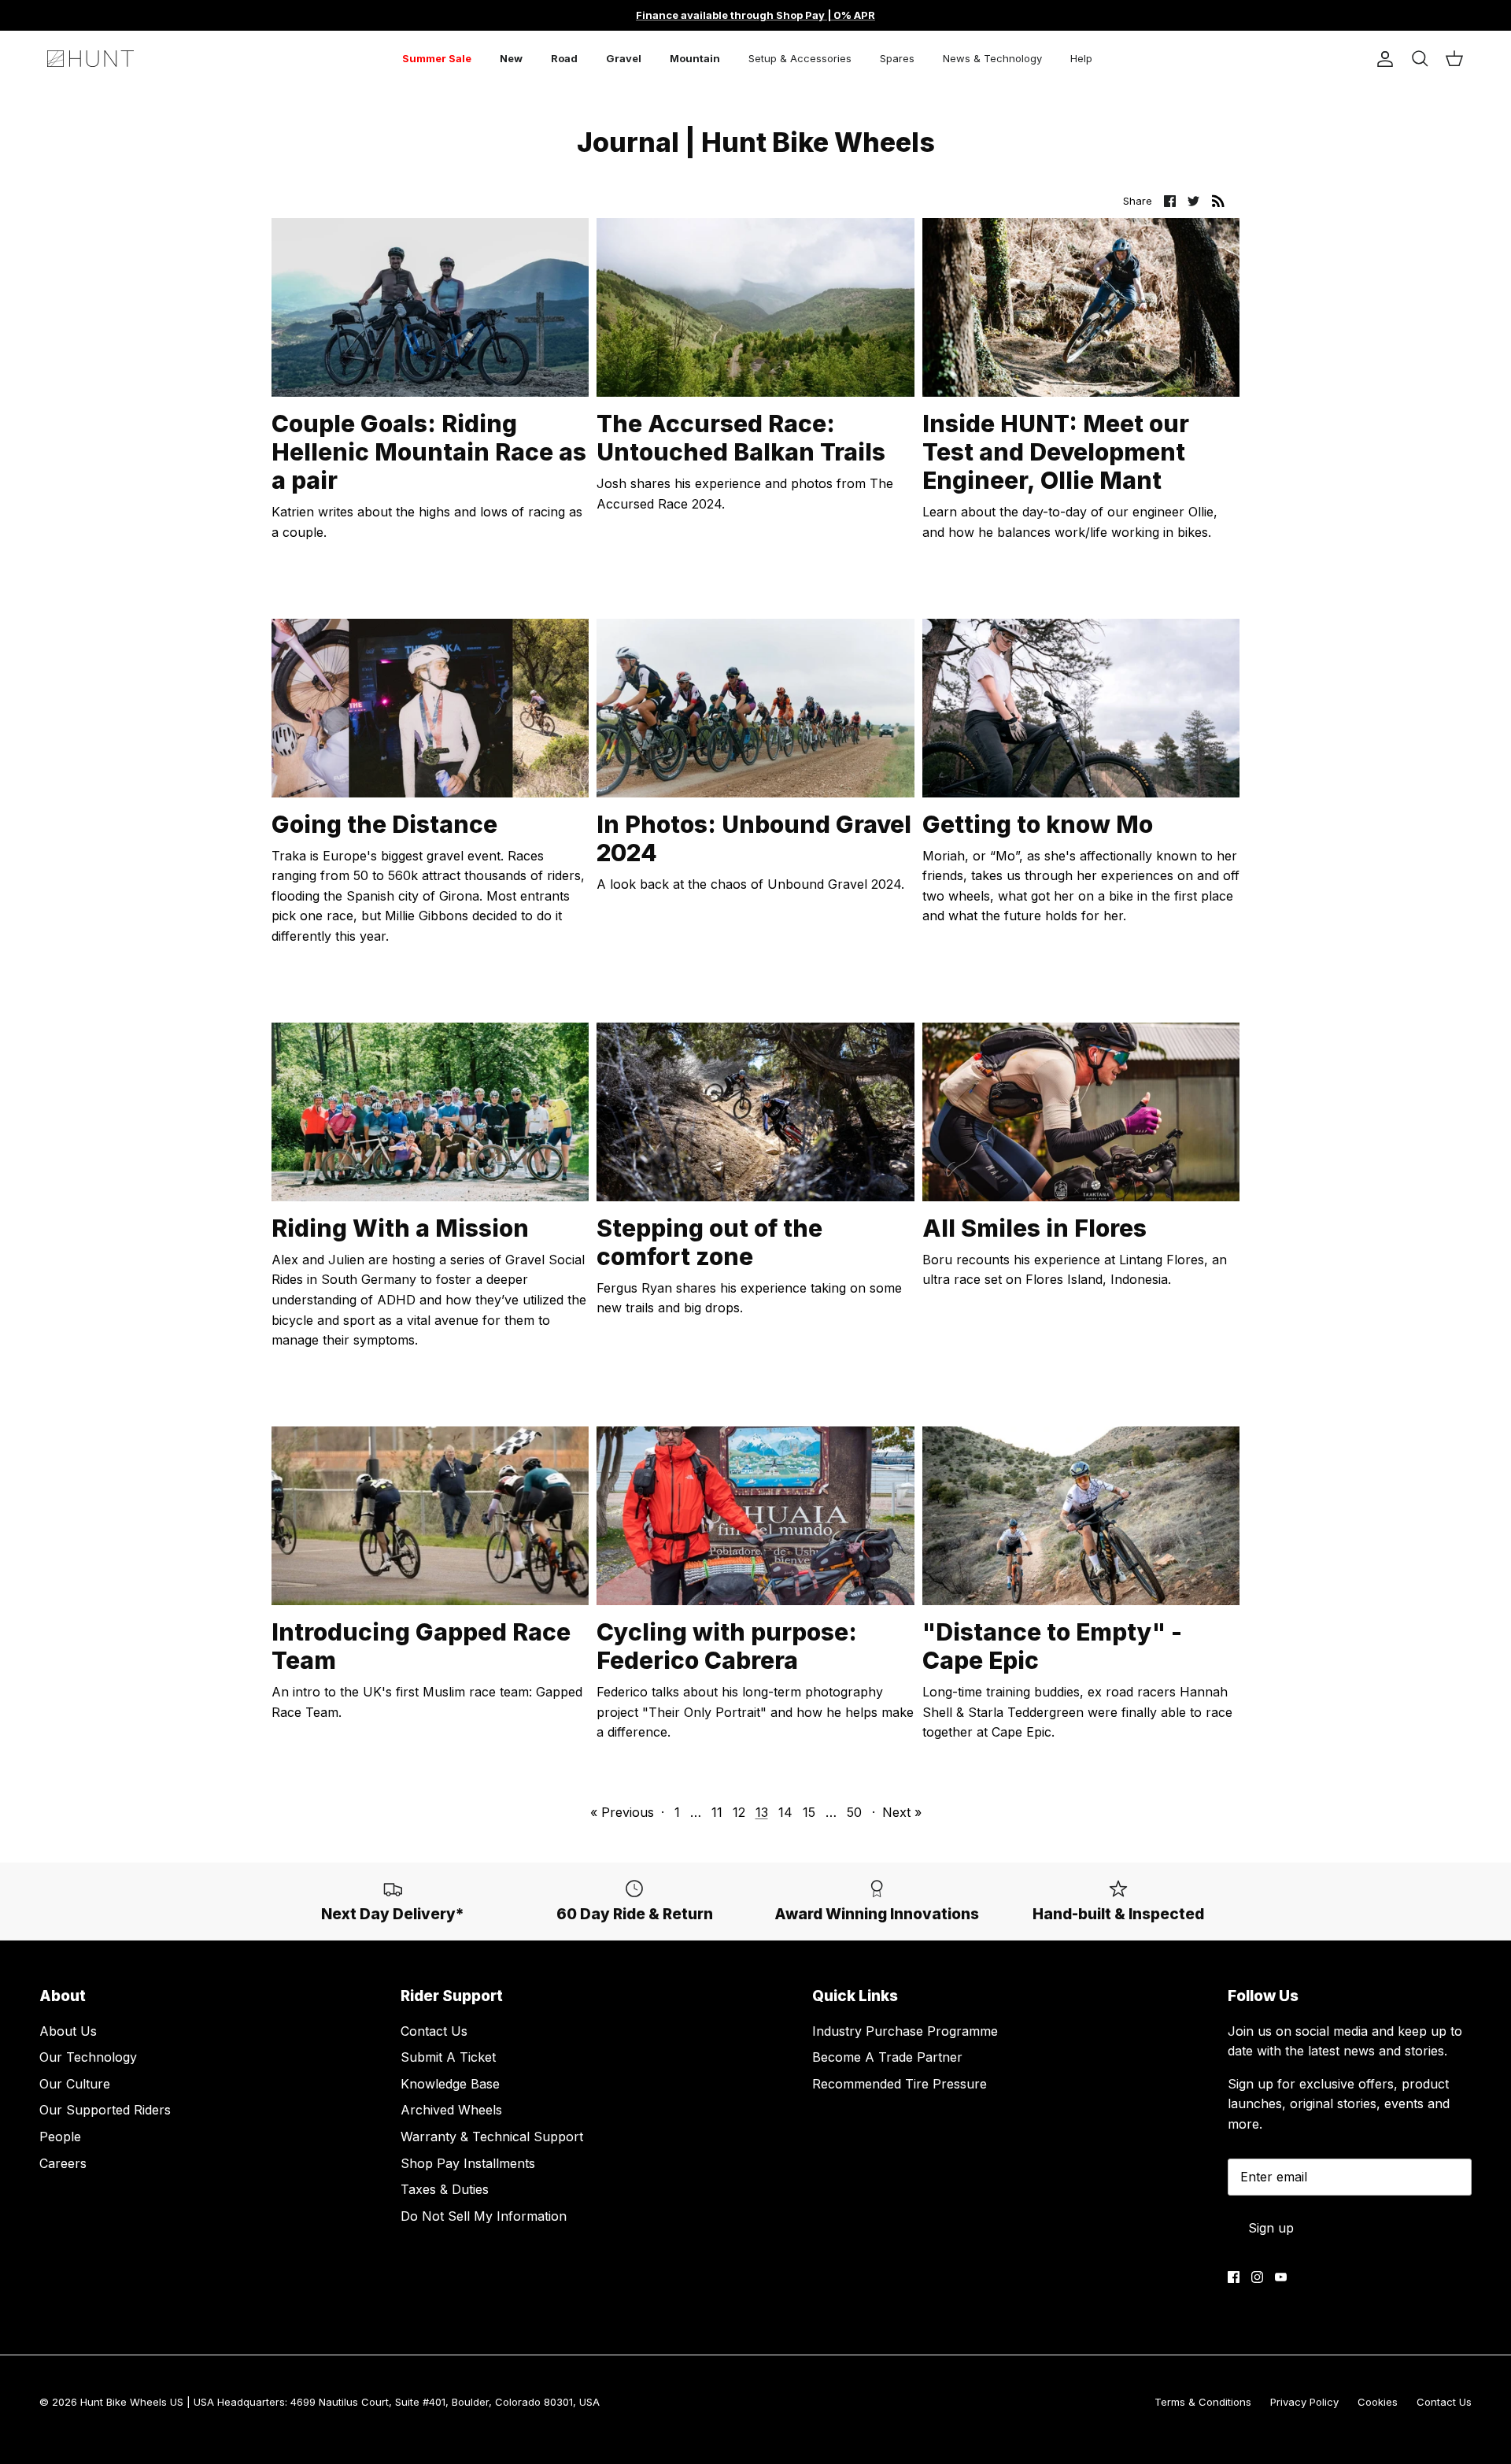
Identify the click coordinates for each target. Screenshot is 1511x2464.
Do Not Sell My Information (484, 2216)
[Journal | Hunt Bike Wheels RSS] (1218, 201)
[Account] (1382, 59)
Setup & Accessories (800, 58)
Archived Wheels (451, 2110)
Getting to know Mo (1038, 824)
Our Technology (88, 2057)
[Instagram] (1257, 2277)
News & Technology (992, 58)
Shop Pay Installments (468, 2163)
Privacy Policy (1304, 2402)
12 (739, 1812)
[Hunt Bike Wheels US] (91, 59)
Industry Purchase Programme (905, 2031)
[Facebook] (1234, 2277)
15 (809, 1812)
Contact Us (434, 2031)
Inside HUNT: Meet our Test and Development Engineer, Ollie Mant (1056, 452)
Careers (63, 2163)
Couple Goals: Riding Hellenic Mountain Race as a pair (429, 452)
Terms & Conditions (1203, 2402)
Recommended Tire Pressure (900, 2084)
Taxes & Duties (445, 2189)
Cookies (1378, 2402)
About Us (68, 2031)
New (511, 58)
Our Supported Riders (105, 2110)
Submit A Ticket (448, 2057)
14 (785, 1812)
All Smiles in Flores (1034, 1228)
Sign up (1271, 2228)
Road (564, 58)
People (60, 2137)
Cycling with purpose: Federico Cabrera (727, 1646)
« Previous (622, 1812)
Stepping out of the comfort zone (709, 1242)
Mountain (695, 58)
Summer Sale (437, 58)
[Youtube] (1281, 2277)
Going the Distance (384, 824)
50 (854, 1812)
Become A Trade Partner (887, 2057)
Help (1081, 58)
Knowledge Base (450, 2084)
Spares (897, 58)
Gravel (624, 58)
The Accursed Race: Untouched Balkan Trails (741, 438)
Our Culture (75, 2084)
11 (717, 1812)
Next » (902, 1812)
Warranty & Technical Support (492, 2137)
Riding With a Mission (400, 1228)
